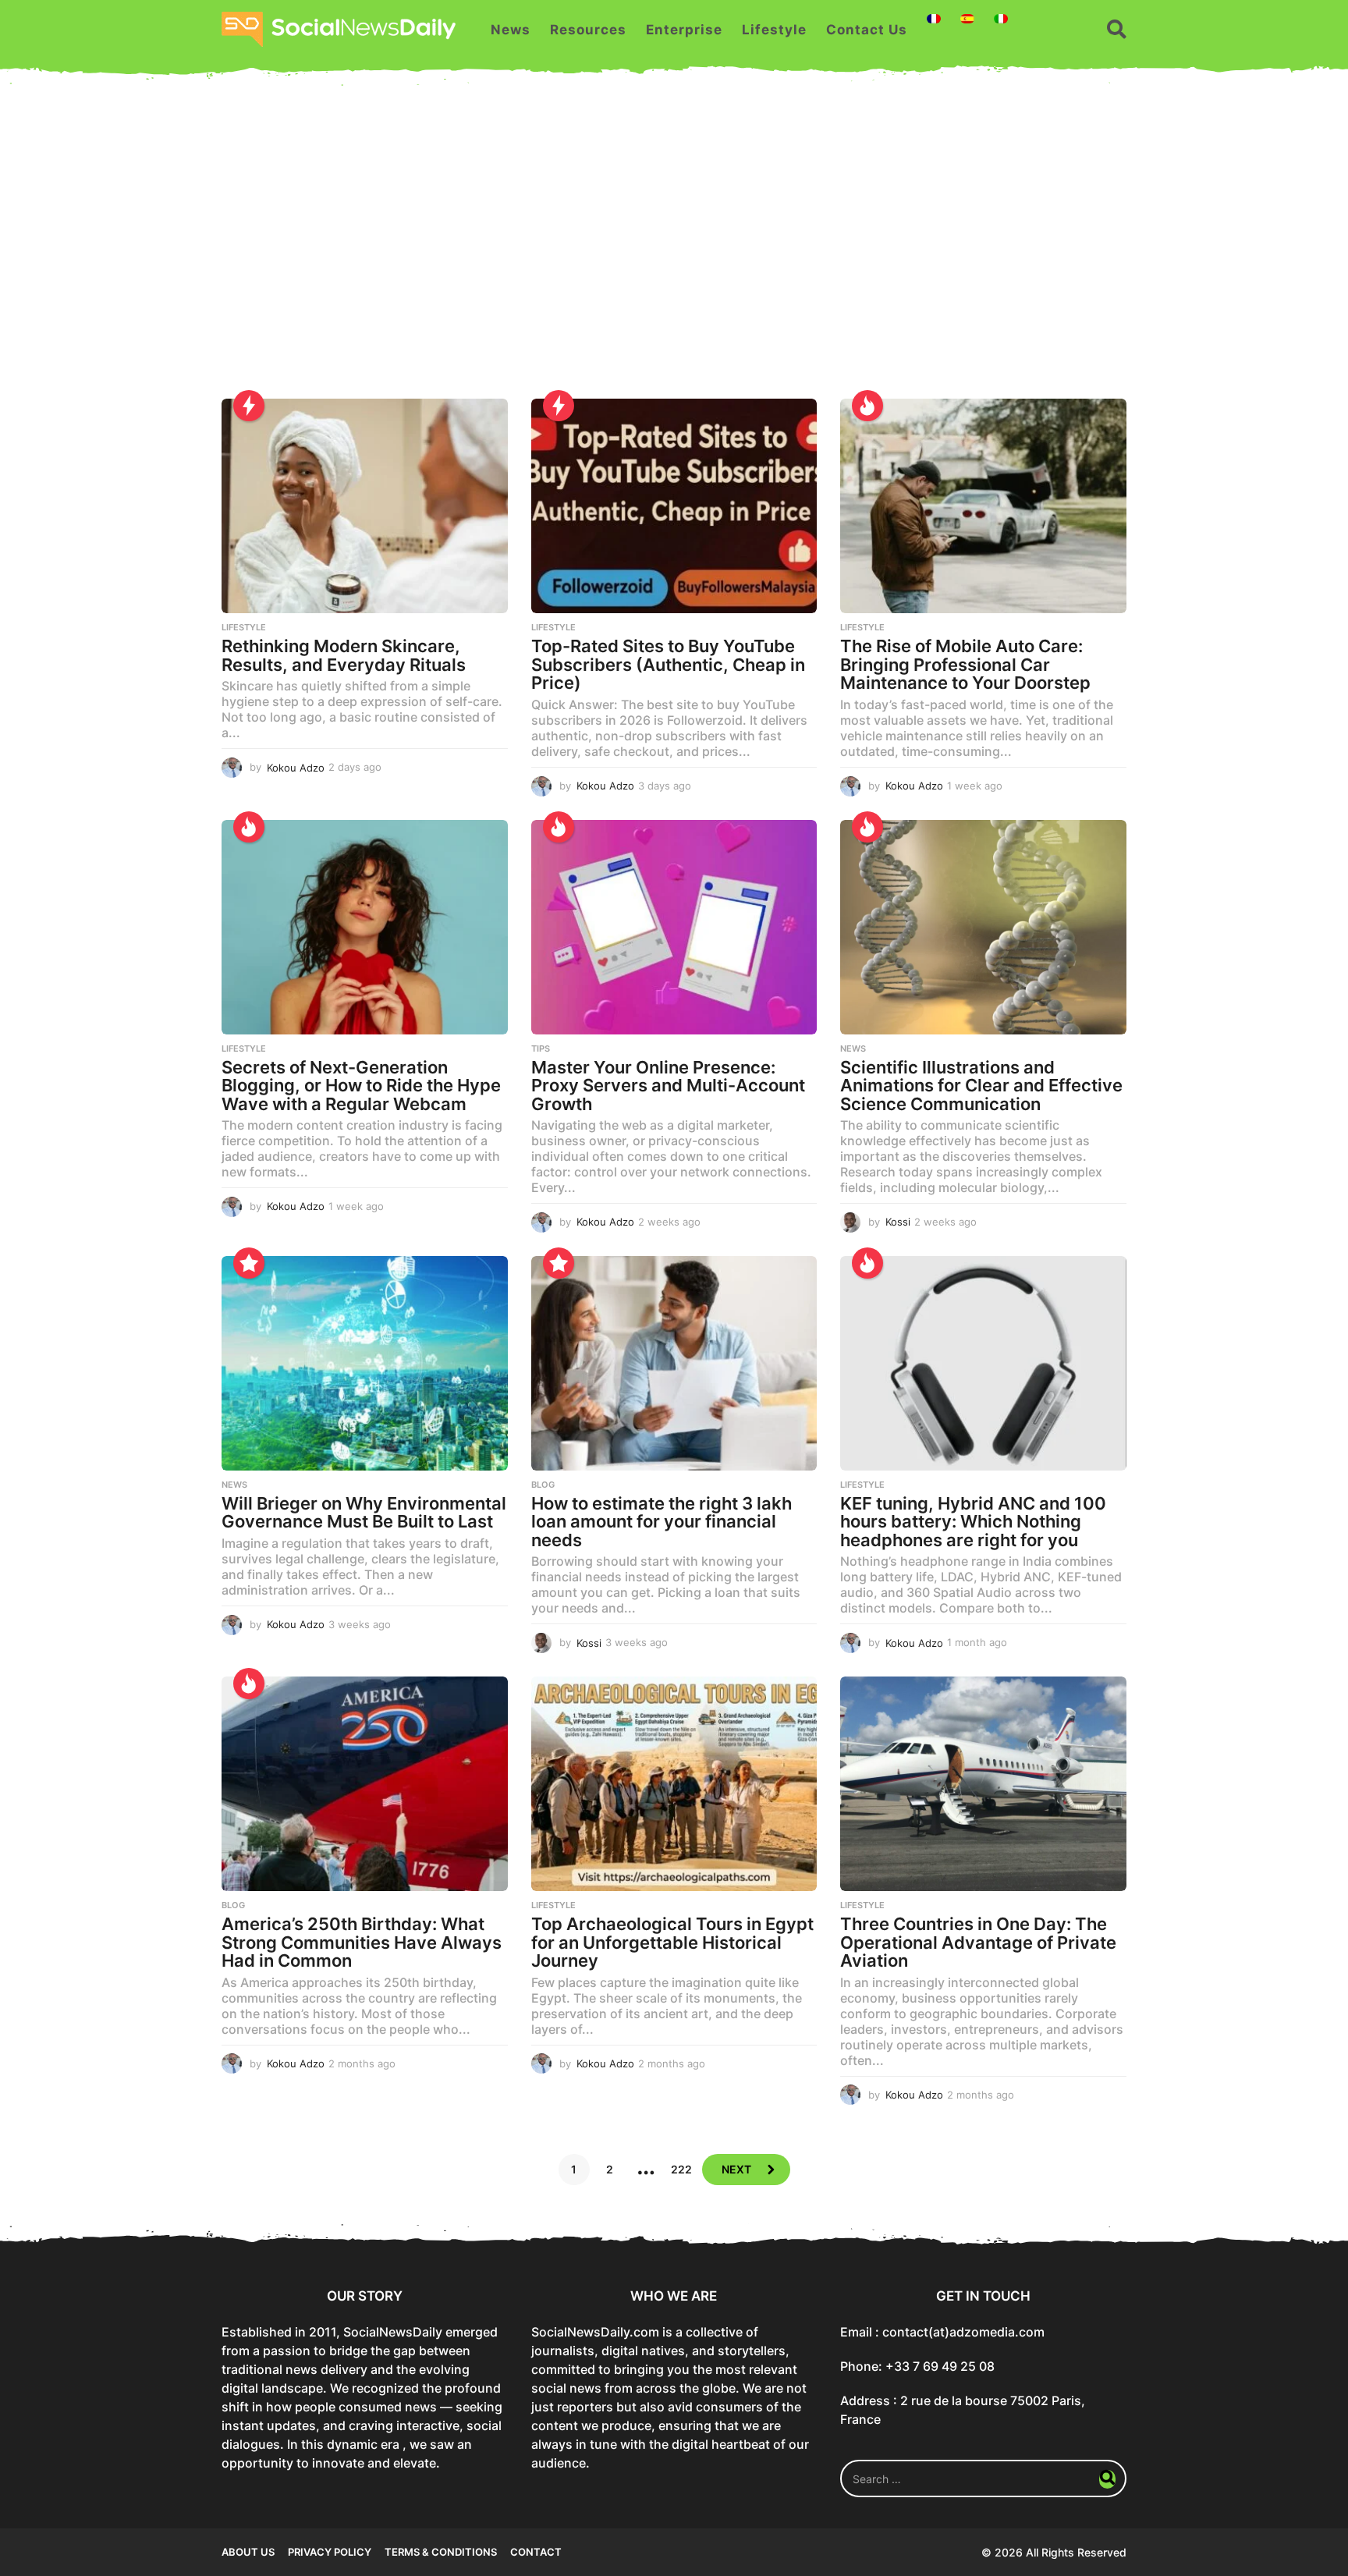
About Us (248, 2552)
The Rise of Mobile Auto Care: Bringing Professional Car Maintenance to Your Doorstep (965, 664)
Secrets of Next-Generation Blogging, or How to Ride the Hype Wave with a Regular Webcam (361, 1086)
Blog (543, 1485)
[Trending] (249, 406)
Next (736, 2169)
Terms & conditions (441, 2552)
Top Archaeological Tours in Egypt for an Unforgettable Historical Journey (672, 1942)
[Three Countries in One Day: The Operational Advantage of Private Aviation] (983, 1784)
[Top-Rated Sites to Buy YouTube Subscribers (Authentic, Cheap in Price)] (674, 506)
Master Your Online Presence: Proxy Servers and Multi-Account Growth (668, 1086)
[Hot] (867, 406)
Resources (588, 30)
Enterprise (684, 30)
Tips (541, 1048)
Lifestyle (774, 30)
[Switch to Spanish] (967, 19)
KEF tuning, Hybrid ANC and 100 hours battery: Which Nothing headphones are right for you (973, 1522)
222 (681, 2169)
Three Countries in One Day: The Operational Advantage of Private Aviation (978, 1942)
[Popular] (249, 1263)
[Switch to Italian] (1001, 19)
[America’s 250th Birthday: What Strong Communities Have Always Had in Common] (365, 1784)
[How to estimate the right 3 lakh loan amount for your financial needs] (674, 1363)
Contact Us (867, 30)
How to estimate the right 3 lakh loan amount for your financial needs (662, 1522)
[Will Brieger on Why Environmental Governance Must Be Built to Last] (365, 1363)
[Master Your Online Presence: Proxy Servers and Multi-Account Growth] (674, 927)
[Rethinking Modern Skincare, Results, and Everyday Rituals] (365, 506)
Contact (536, 2552)
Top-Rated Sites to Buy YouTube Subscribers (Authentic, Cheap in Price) (668, 664)
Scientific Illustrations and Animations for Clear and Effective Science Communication (981, 1086)
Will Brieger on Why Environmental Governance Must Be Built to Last (364, 1513)
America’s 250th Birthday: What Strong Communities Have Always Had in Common (362, 1942)
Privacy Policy (330, 2552)
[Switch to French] (934, 19)
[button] (1117, 30)
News (511, 30)
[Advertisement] (674, 250)
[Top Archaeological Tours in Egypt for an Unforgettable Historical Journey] (674, 1784)
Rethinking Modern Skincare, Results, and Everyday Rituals (344, 655)
